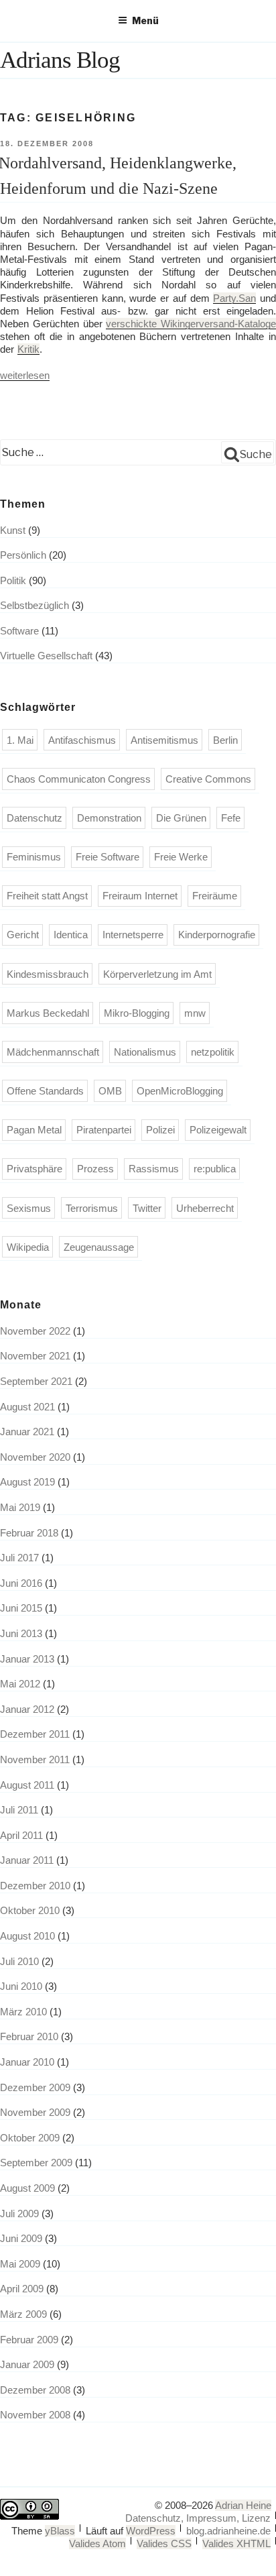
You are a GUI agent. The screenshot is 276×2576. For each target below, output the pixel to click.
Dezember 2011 (35, 1734)
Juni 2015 (21, 1608)
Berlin (225, 740)
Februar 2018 (29, 1533)
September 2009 (36, 2163)
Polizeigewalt (218, 1130)
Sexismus (29, 1208)
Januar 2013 (27, 1659)
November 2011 (35, 1759)
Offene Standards (45, 1091)
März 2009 (23, 2314)
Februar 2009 (29, 2340)
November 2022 (35, 1331)
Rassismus (154, 1169)
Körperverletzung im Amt (157, 974)
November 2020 (35, 1457)
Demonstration (109, 818)
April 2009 (22, 2289)
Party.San (234, 298)
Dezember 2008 (35, 2390)
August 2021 (27, 1407)
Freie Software (108, 857)
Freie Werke (181, 857)
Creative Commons (208, 779)
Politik (13, 580)
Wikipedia (28, 1247)
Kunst (13, 530)
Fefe (231, 818)
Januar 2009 (27, 2364)
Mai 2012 (20, 1684)
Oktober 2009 (30, 2138)
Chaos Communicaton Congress (79, 779)
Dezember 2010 (35, 1886)
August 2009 (27, 2188)
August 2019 (27, 1482)
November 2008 (35, 2415)
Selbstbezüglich (34, 605)
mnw (195, 1013)
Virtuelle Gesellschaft (46, 656)
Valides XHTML (236, 2543)
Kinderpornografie (217, 935)
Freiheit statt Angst (47, 896)
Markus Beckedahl (48, 1013)
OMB (110, 1091)
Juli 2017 (19, 1558)
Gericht (23, 935)
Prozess (95, 1169)
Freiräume (215, 896)
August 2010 (27, 1936)
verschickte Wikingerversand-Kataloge (191, 324)
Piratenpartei (104, 1130)
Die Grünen (181, 818)
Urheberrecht (205, 1208)
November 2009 (35, 2112)
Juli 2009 (19, 2214)
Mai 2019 (20, 1507)
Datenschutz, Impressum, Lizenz (198, 2518)
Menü (145, 20)
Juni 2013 (21, 1633)
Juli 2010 (19, 1961)
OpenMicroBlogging (180, 1091)
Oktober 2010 (30, 1910)
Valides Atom (97, 2543)
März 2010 (23, 2012)
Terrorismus (92, 1208)
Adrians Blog (60, 60)
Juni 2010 (21, 1986)
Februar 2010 (29, 2036)
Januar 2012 (27, 1709)
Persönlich (23, 555)
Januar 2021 (27, 1432)
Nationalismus (145, 1052)
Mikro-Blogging (137, 1013)
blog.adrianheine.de (228, 2531)
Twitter (147, 1208)
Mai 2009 (20, 2264)
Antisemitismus (164, 740)
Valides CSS (164, 2543)
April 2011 (21, 1835)
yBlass (60, 2531)
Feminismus (34, 857)
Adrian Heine (243, 2505)
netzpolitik (213, 1052)
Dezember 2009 (35, 2087)
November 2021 (35, 1356)
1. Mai (20, 740)
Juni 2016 (21, 1583)
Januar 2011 (27, 1860)
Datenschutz (34, 818)
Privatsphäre (34, 1169)
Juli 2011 (19, 1810)
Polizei (160, 1130)
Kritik (28, 349)
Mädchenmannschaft (53, 1052)
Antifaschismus (82, 740)
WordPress (151, 2531)
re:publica (215, 1169)
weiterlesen (25, 375)
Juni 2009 (21, 2238)
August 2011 (27, 1785)
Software (19, 631)
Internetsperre (133, 935)
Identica (71, 935)
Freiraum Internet (140, 896)
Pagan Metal (34, 1130)
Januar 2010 (27, 2062)
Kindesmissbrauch (48, 974)
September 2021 (36, 1381)
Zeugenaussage (99, 1247)
